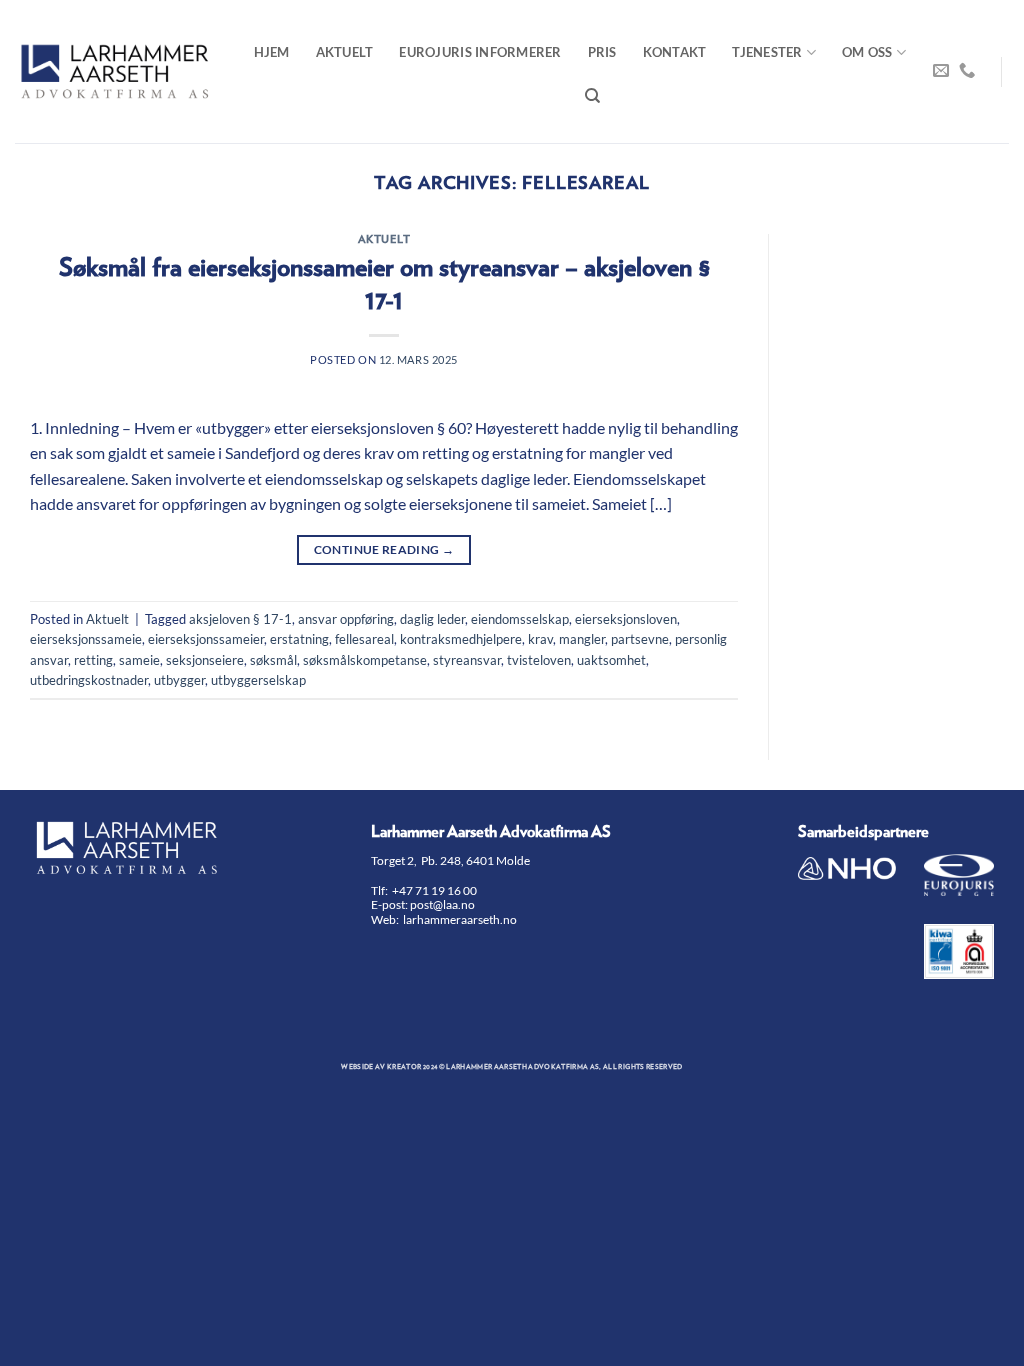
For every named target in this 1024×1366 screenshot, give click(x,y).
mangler (582, 639)
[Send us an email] (941, 71)
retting (93, 660)
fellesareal (364, 639)
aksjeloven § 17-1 (240, 619)
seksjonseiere (205, 660)
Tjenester (767, 52)
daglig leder (432, 619)
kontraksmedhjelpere (461, 639)
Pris (602, 52)
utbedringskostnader (89, 680)
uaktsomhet (611, 660)
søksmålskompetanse (365, 660)
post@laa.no (443, 904)
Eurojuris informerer (480, 52)
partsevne (640, 639)
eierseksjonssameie (86, 639)
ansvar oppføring (346, 619)
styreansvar (467, 660)
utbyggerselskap (258, 680)
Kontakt (675, 52)
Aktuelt (345, 52)
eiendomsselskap (520, 619)
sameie (139, 660)
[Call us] (967, 71)
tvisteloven (539, 660)
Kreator (404, 1067)
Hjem (272, 52)
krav (540, 639)
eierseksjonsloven (626, 619)
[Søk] (592, 96)
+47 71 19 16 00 (434, 890)
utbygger (179, 680)
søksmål (273, 660)
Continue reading (384, 549)
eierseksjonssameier (206, 639)
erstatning (299, 639)
